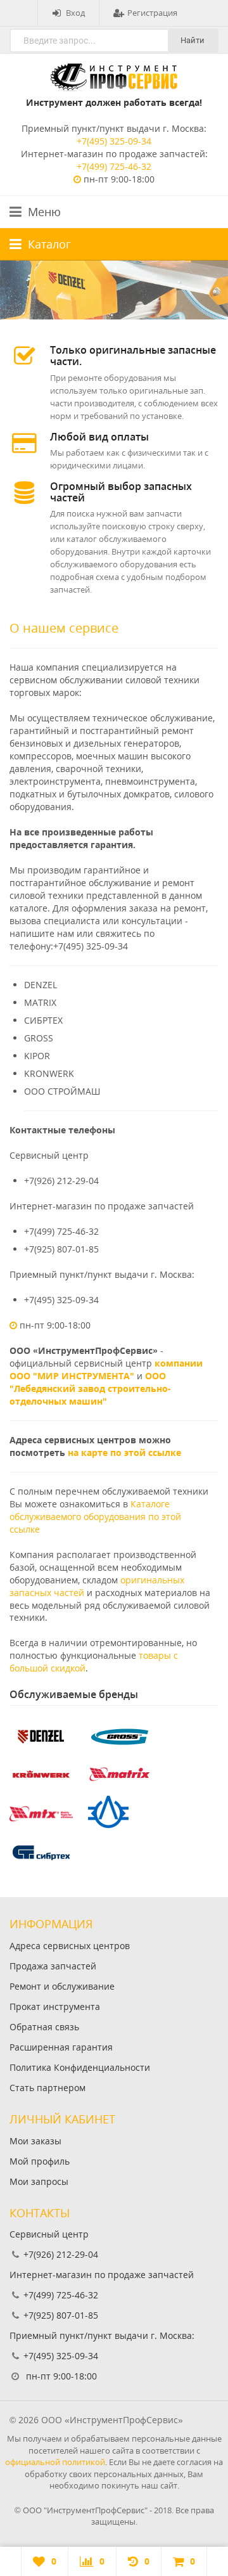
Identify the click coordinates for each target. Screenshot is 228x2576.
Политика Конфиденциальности (80, 2067)
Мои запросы (39, 2181)
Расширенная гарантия (61, 2047)
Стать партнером (47, 2088)
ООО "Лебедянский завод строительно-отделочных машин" (90, 1388)
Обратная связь (44, 2027)
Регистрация (152, 13)
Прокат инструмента (55, 2006)
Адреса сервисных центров (70, 1946)
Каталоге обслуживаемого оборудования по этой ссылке (95, 1517)
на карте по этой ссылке (124, 1452)
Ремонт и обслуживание (62, 1986)
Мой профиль (40, 2161)
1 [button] (112, 315)
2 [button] (116, 315)
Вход (75, 13)
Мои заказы (35, 2141)
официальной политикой (55, 2462)
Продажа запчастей (53, 1966)
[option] (114, 290)
